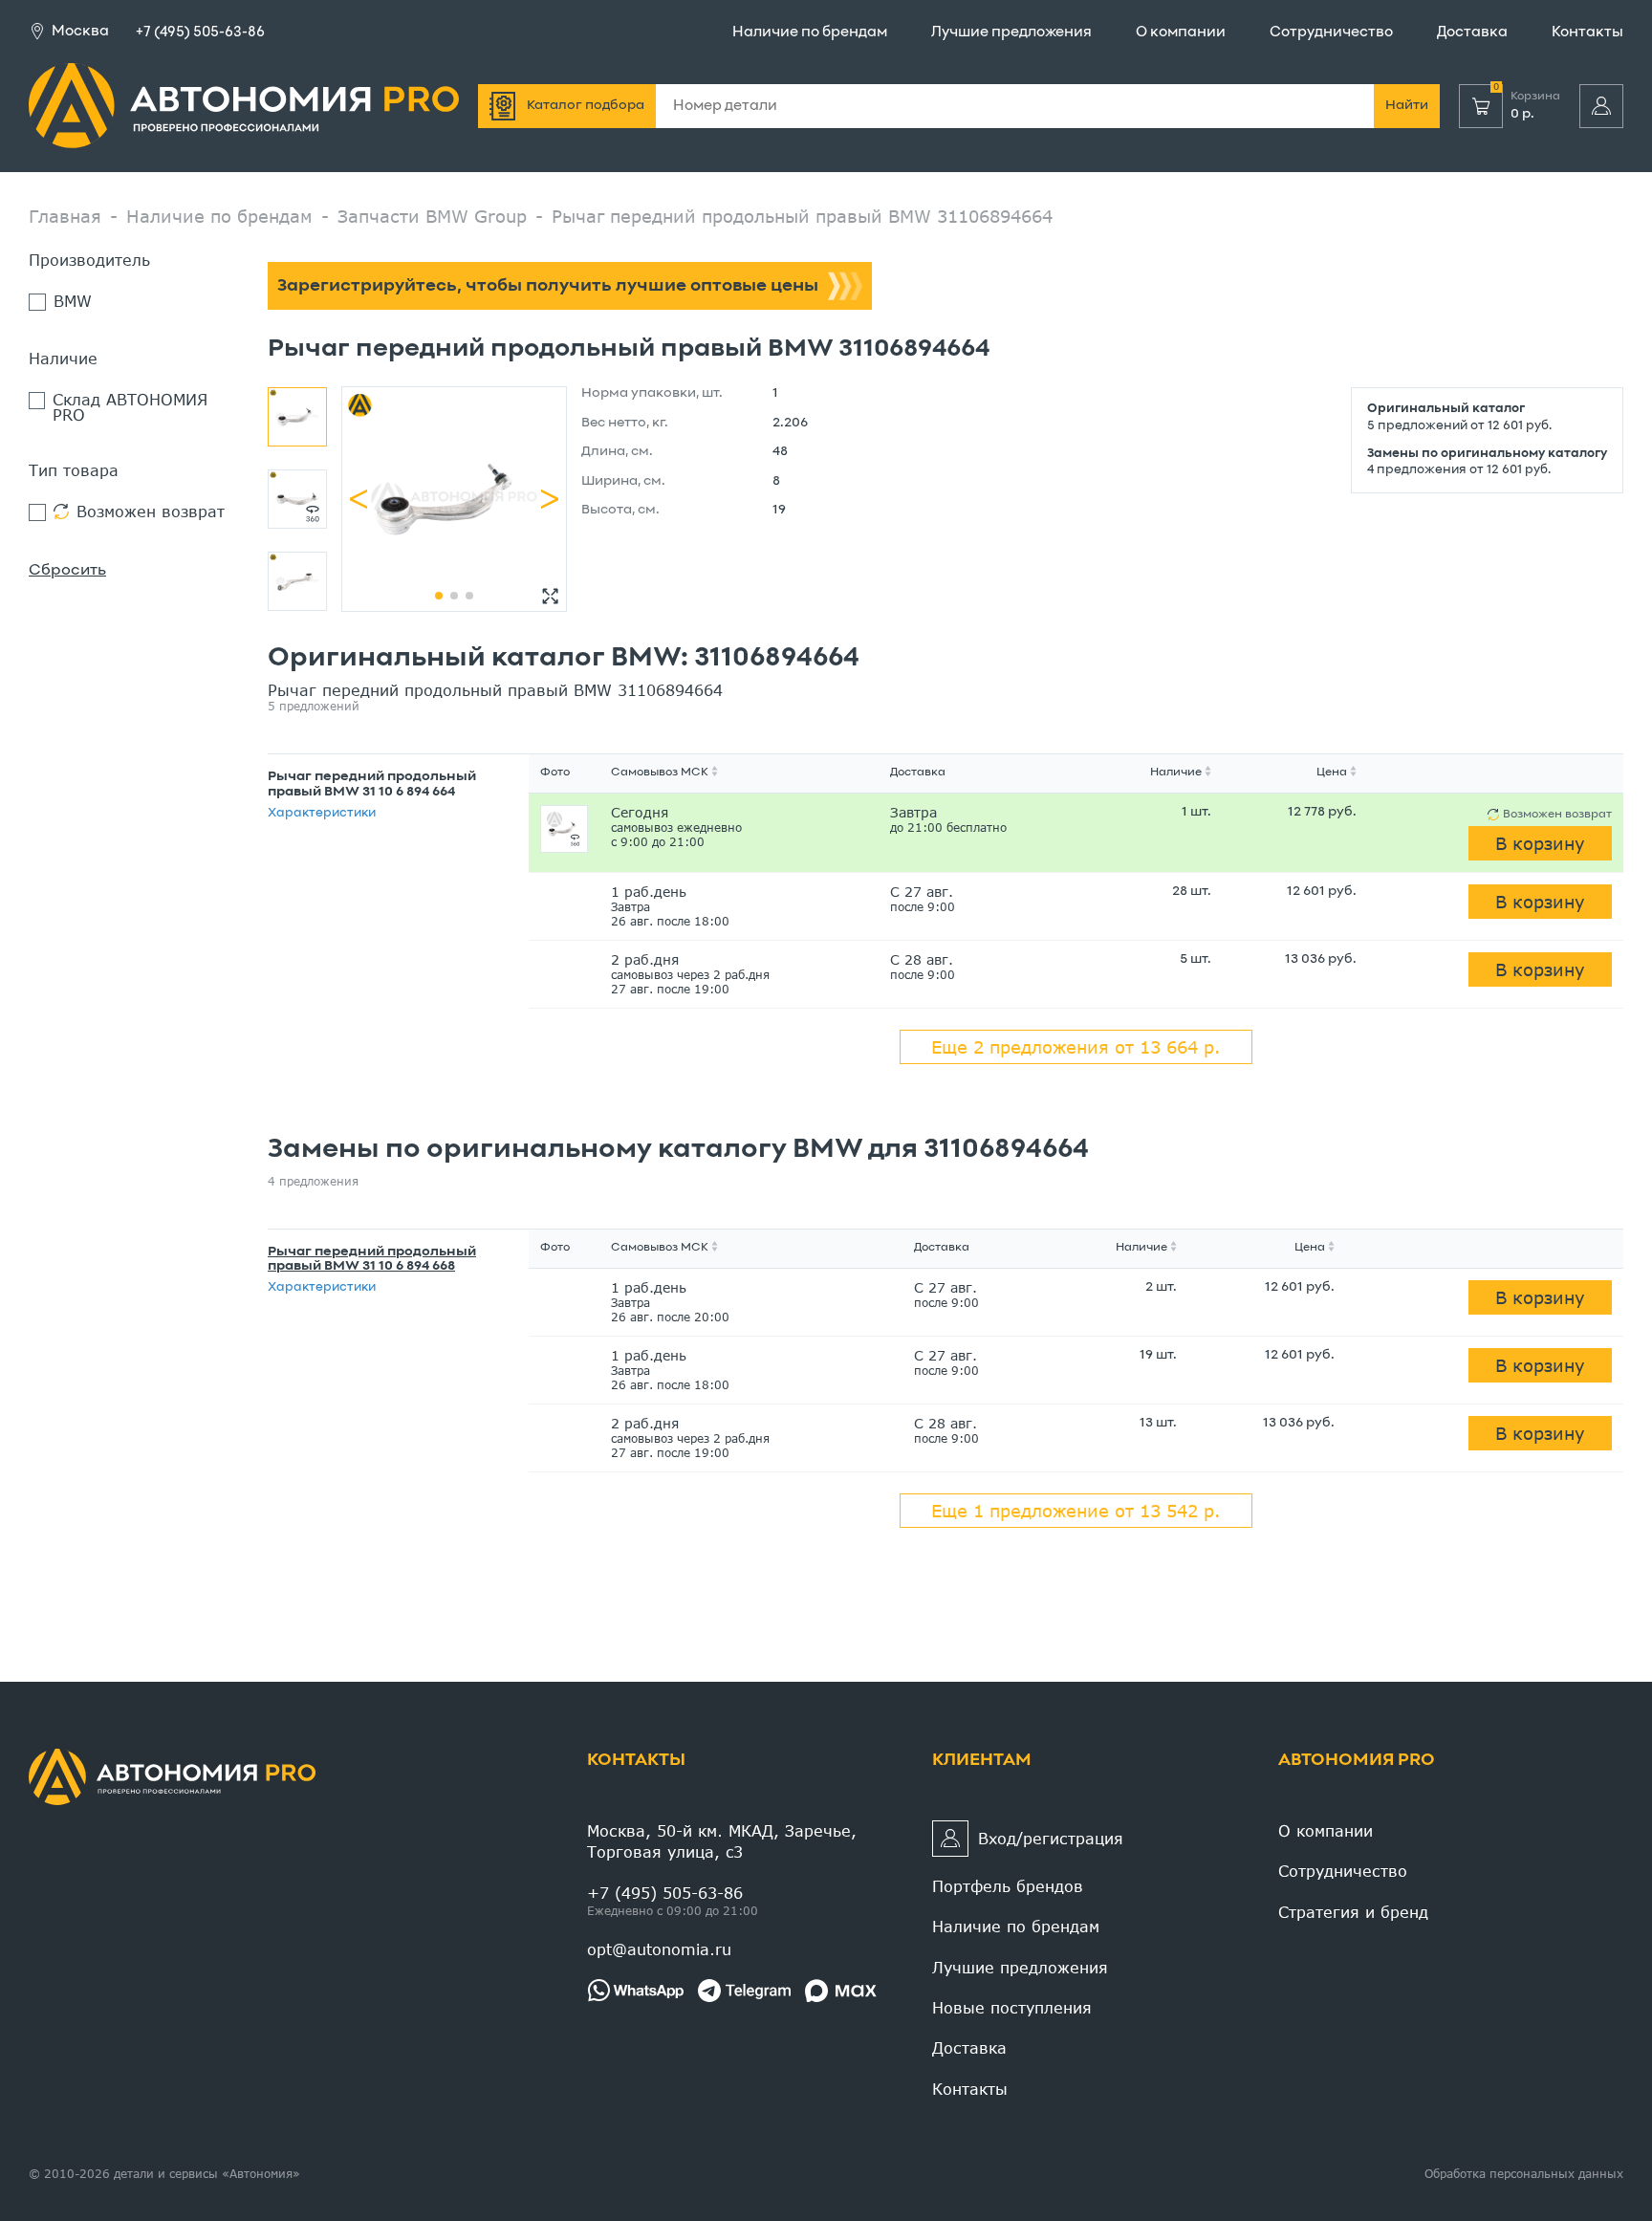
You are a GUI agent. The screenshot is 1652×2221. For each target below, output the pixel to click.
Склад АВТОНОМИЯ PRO (130, 407)
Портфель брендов (1008, 1886)
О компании (1181, 33)
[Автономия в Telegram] (744, 1991)
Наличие (1176, 773)
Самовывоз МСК (660, 773)
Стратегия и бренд (1353, 1912)
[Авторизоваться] (1601, 106)
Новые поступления (1012, 2007)
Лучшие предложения (1011, 33)
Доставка (1472, 33)
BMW (73, 302)
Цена (1332, 773)
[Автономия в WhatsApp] (635, 1991)
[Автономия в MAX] (841, 1991)
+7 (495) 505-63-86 (200, 33)
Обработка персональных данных (1524, 2174)
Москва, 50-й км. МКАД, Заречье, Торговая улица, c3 (722, 1841)
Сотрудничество (1331, 33)
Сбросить (67, 571)
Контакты (1587, 33)
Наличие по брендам (810, 33)
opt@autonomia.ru (659, 1949)
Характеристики (322, 814)
